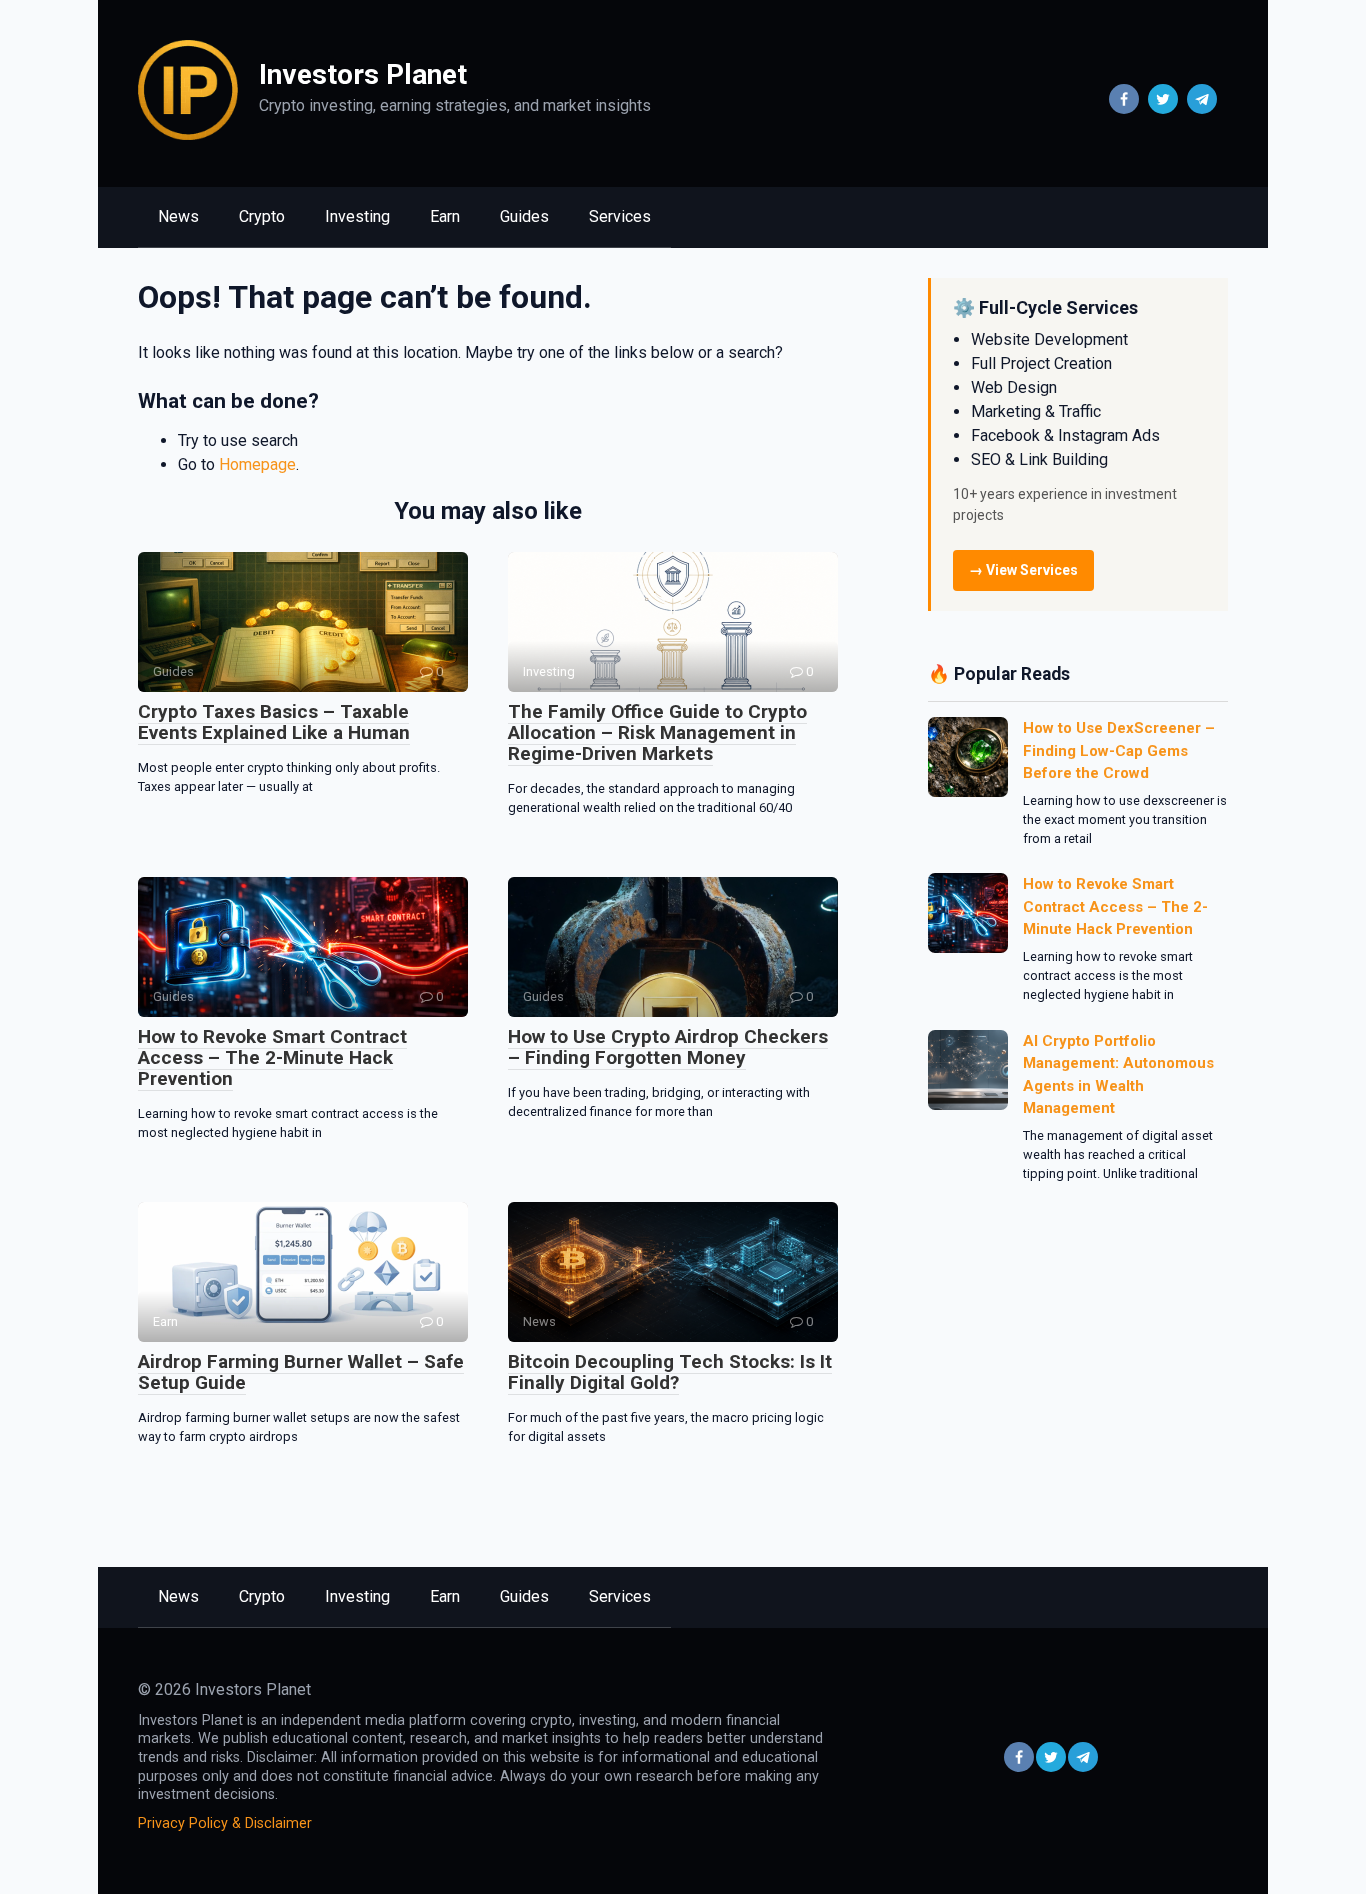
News (178, 216)
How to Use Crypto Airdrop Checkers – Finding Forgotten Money (668, 1047)
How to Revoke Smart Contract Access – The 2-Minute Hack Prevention (272, 1057)
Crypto (262, 216)
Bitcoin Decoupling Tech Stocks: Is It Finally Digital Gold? (670, 1372)
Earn (445, 216)
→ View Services (1023, 570)
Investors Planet (363, 74)
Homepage (257, 464)
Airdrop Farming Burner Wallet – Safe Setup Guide (301, 1372)
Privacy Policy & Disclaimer (225, 1823)
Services (620, 216)
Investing (357, 216)
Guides (524, 216)
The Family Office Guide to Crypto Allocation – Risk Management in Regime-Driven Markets (657, 732)
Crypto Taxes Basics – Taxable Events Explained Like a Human (274, 722)
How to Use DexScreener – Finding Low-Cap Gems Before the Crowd (1119, 750)
